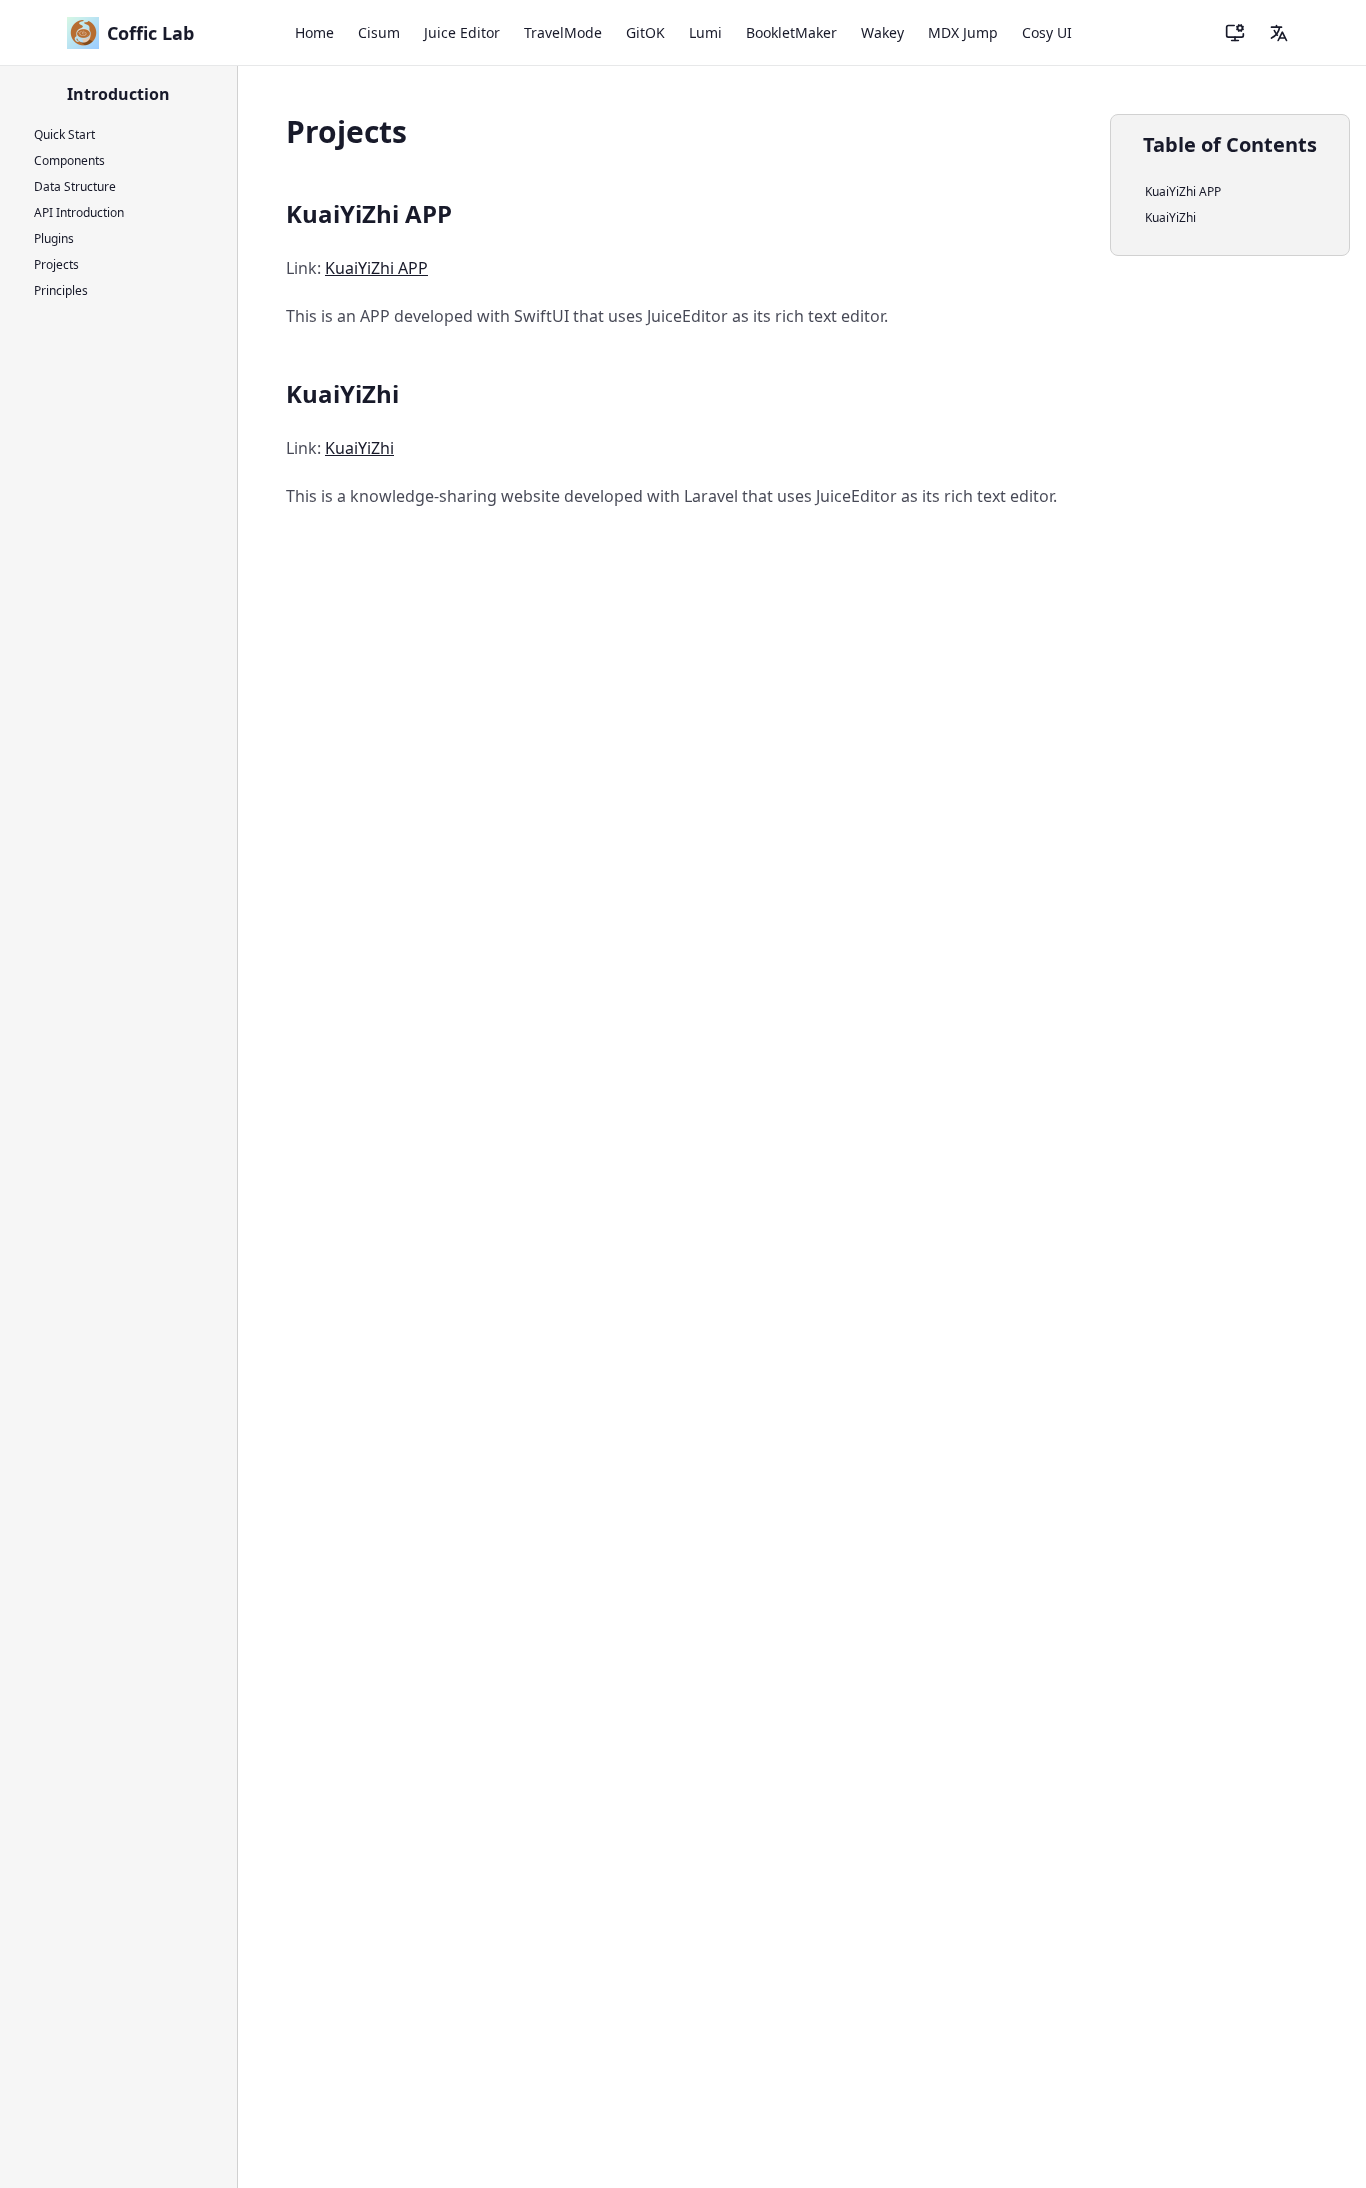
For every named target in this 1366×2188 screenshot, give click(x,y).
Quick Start (64, 134)
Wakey (882, 32)
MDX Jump (963, 32)
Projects (56, 264)
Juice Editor (462, 32)
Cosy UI (1047, 32)
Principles (61, 290)
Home (314, 32)
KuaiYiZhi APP (376, 268)
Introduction (118, 94)
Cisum (379, 32)
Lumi (705, 32)
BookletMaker (791, 32)
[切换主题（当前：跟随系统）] (1235, 33)
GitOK (645, 32)
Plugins (54, 238)
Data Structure (75, 186)
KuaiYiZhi (359, 448)
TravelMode (563, 32)
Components (69, 160)
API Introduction (79, 212)
